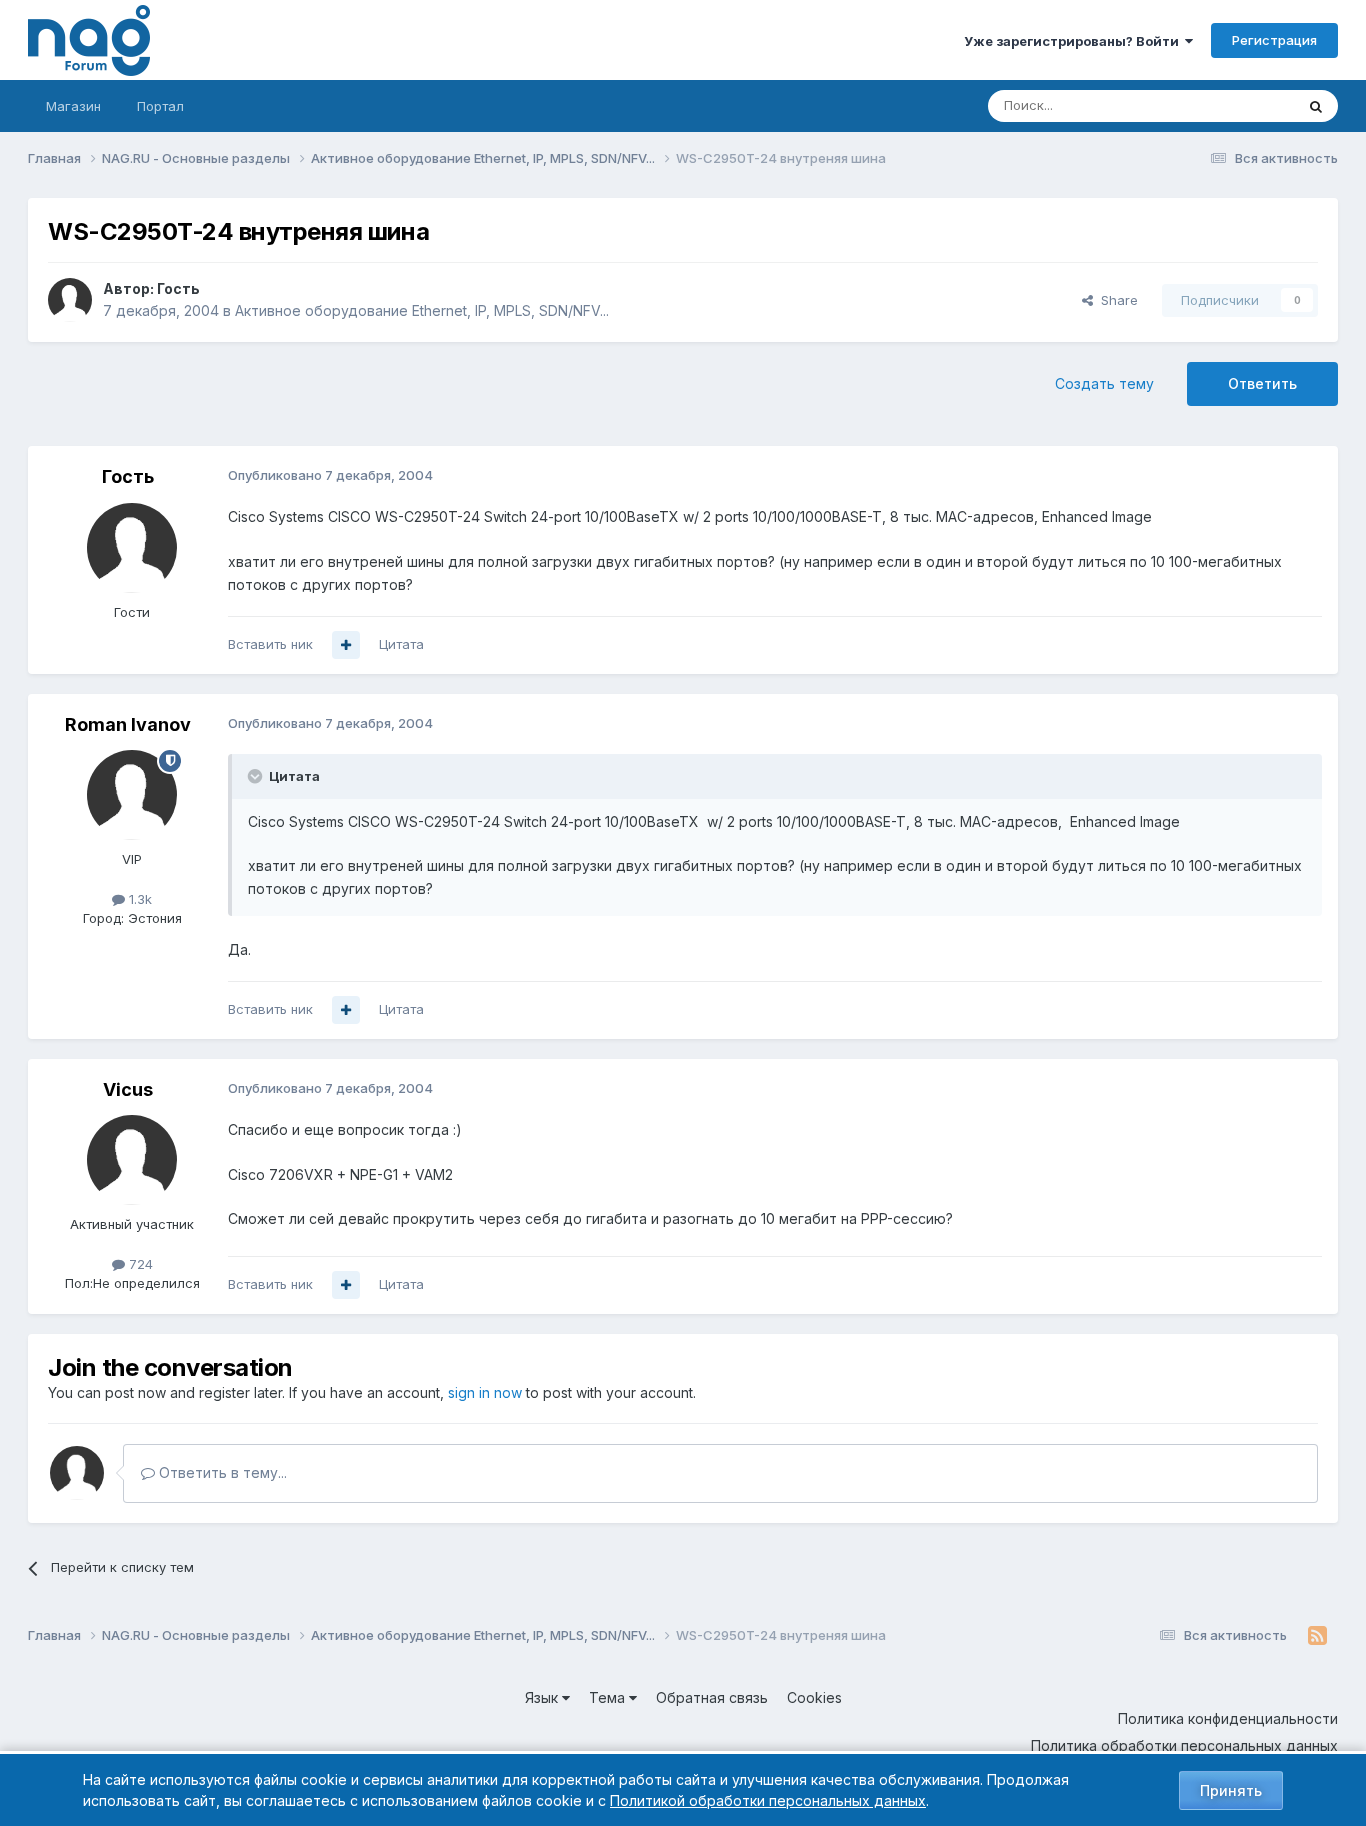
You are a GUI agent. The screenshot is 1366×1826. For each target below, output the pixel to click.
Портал (160, 106)
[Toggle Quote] (257, 776)
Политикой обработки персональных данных (768, 1800)
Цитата (401, 644)
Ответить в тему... (221, 1472)
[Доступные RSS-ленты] (1317, 1636)
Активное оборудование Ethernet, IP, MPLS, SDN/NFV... (422, 310)
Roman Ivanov (128, 724)
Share (1115, 300)
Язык (543, 1697)
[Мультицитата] (346, 645)
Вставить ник (270, 644)
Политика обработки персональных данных (1184, 1745)
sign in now (485, 1392)
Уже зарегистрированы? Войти (1074, 41)
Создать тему (1104, 383)
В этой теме (1231, 105)
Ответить (1262, 383)
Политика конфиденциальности (1228, 1718)
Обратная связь (712, 1697)
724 (139, 1264)
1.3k (138, 899)
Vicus (128, 1089)
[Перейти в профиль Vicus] (132, 1160)
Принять (1231, 1790)
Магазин (73, 106)
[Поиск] (1316, 106)
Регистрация (1274, 40)
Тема (609, 1697)
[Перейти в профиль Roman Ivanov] (132, 795)
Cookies (814, 1697)
